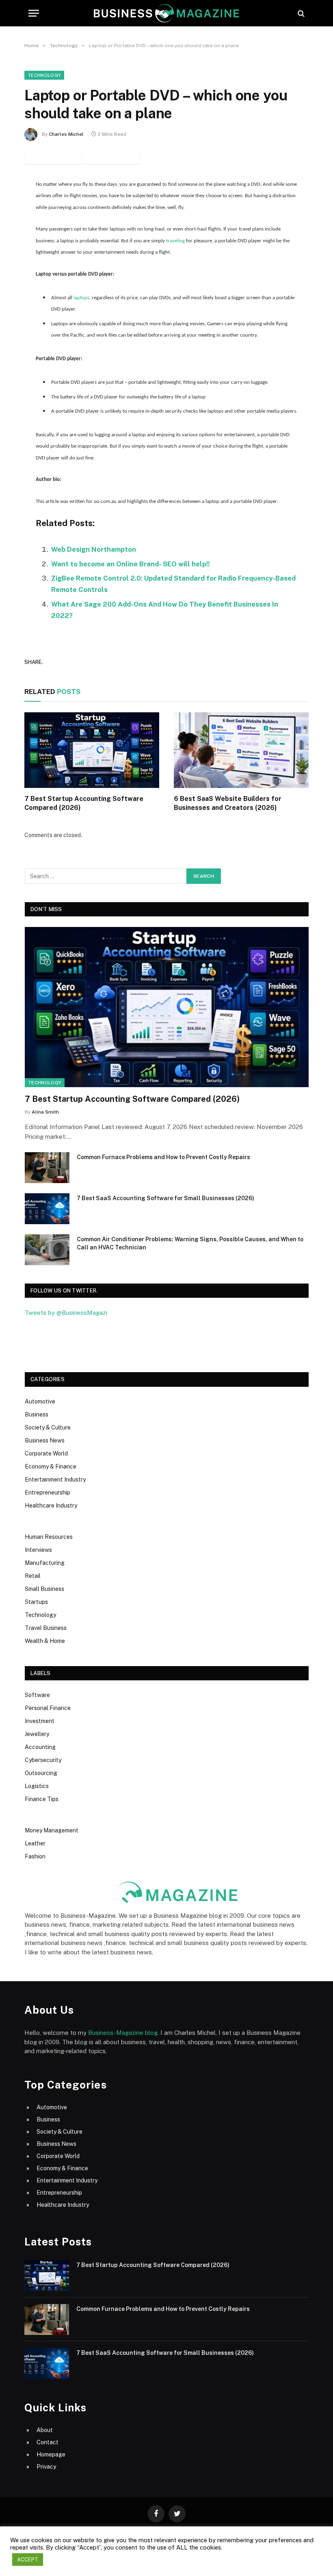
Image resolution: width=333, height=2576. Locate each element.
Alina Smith (45, 1112)
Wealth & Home (45, 1641)
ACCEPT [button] (28, 2560)
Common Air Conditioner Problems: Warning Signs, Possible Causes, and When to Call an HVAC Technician (190, 1243)
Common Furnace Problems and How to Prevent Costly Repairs (163, 1157)
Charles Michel (66, 134)
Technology (44, 75)
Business (37, 1414)
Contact (48, 2442)
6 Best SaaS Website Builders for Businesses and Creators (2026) (228, 803)
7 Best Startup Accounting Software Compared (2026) (84, 803)
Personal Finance (48, 1708)
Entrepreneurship (48, 1493)
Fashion (35, 1856)
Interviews (38, 1550)
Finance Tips (42, 1799)
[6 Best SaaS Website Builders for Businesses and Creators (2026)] (241, 750)
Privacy (46, 2467)
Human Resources (49, 1537)
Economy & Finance (51, 1466)
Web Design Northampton (94, 549)
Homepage (51, 2454)
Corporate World (46, 1453)
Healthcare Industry (51, 1506)
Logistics (37, 1786)
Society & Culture (48, 1427)
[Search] (300, 13)
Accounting (40, 1747)
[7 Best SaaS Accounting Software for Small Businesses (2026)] (47, 1209)
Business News (45, 1440)
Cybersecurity (43, 1760)
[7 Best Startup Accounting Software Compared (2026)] (92, 750)
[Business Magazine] (166, 13)
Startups (36, 1602)
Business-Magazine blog (123, 2033)
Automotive (40, 1401)
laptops (81, 298)
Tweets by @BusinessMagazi (66, 1313)
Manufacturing (45, 1563)
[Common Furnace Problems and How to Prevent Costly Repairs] (47, 1168)
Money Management (52, 1830)
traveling (175, 241)
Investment (40, 1721)
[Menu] (34, 13)
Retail (33, 1576)
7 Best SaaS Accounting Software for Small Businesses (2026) (165, 1198)
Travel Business (46, 1628)
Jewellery (37, 1734)
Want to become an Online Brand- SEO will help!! (130, 564)
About (45, 2430)
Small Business (44, 1589)
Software (37, 1695)
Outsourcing (41, 1773)
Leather (35, 1843)
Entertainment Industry (55, 1479)
